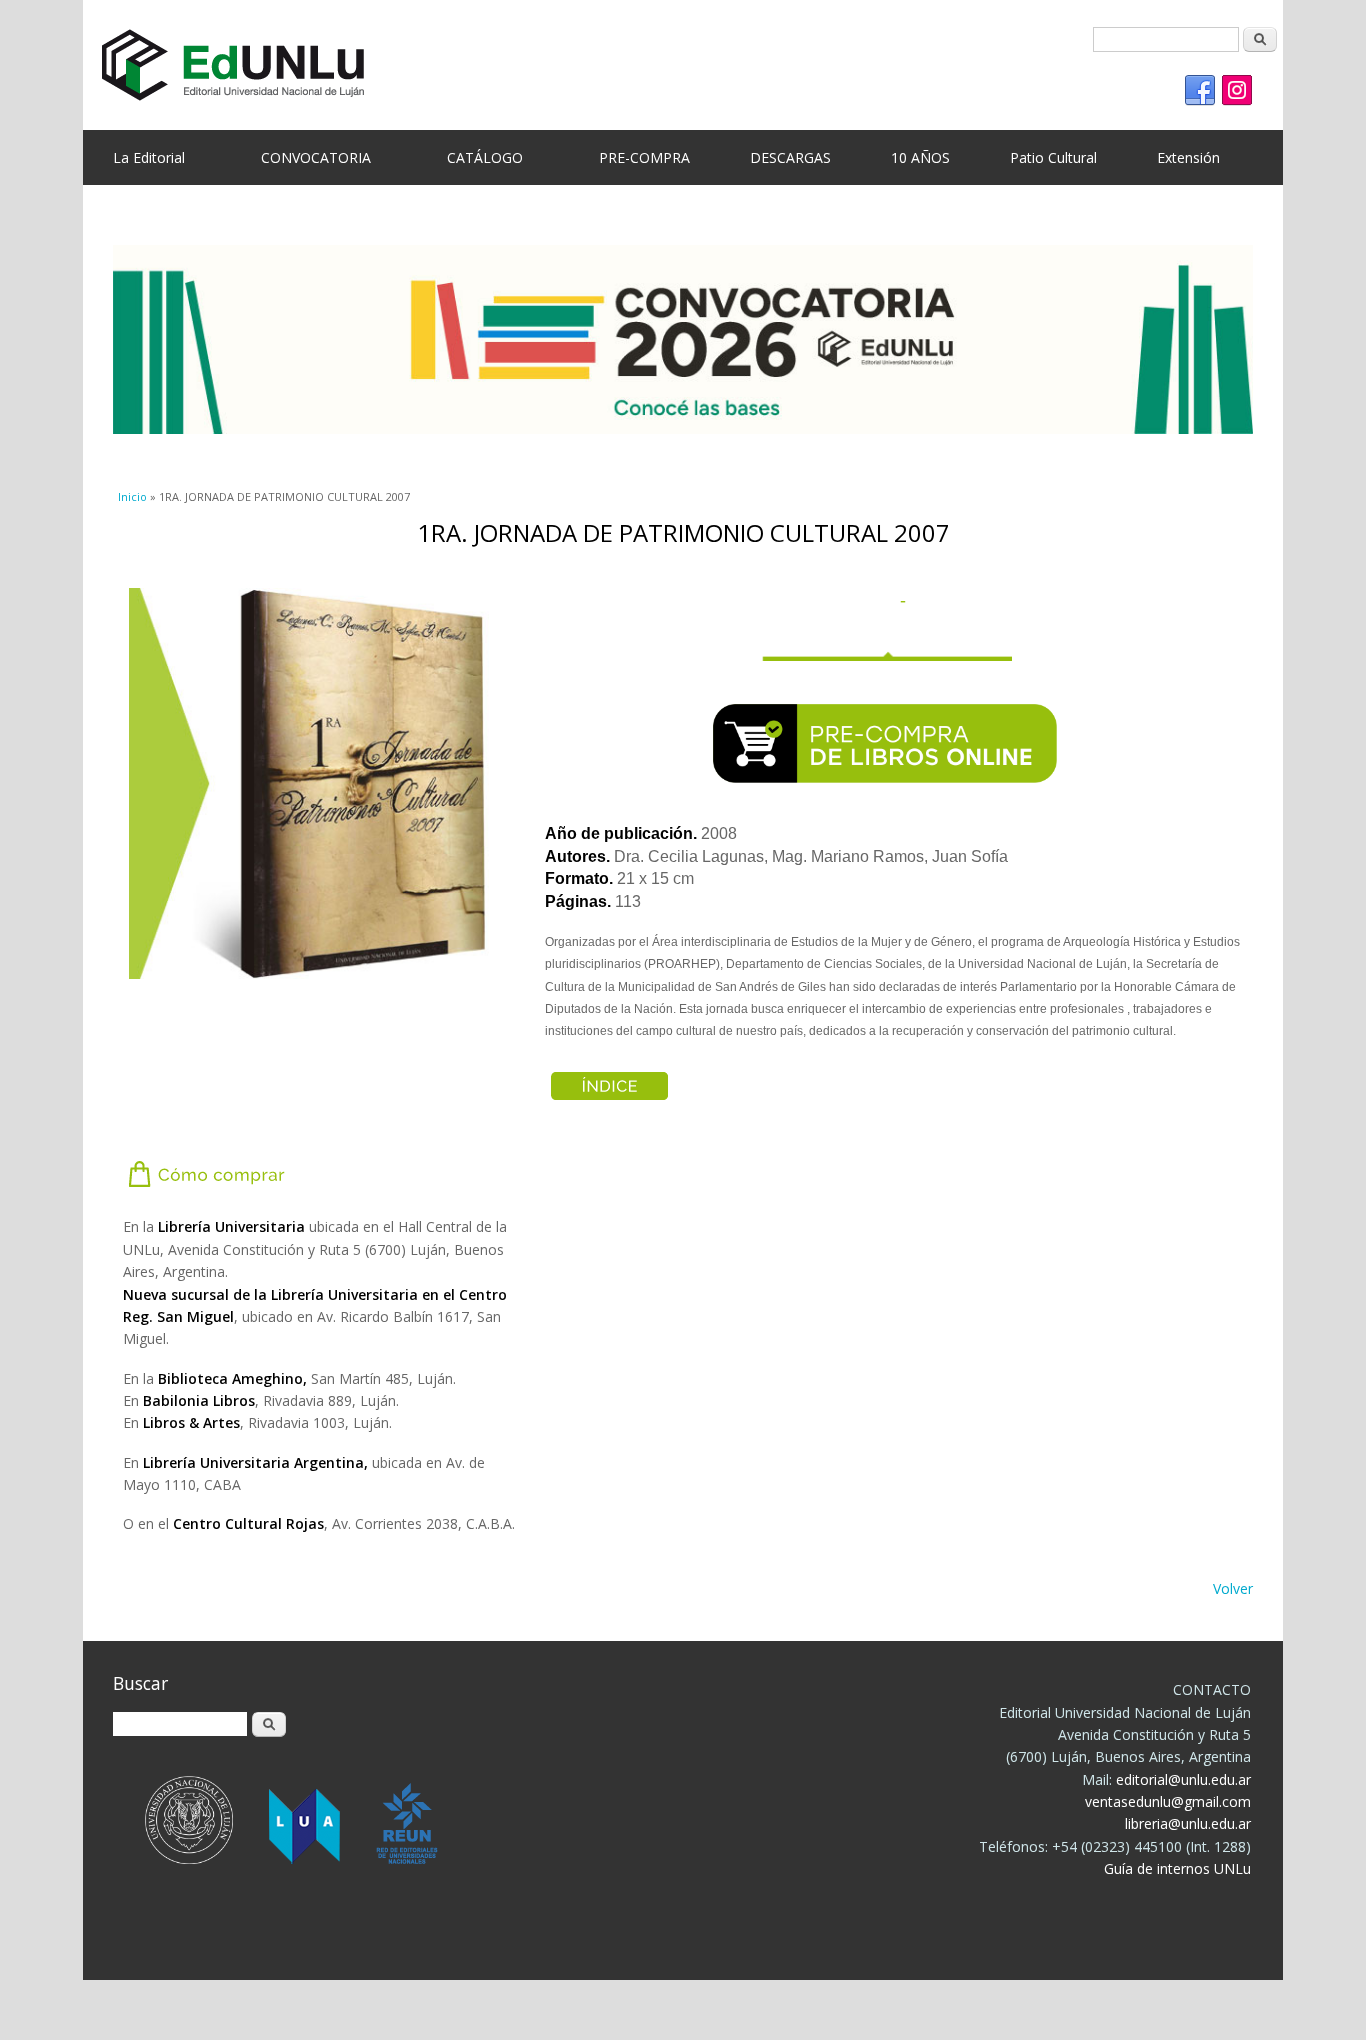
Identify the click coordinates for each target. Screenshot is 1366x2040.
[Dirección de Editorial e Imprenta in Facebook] (1200, 91)
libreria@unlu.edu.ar (1188, 1823)
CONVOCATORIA (316, 157)
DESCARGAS (790, 157)
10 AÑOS (920, 157)
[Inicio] (668, 65)
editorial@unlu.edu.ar (1183, 1779)
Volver (1233, 1588)
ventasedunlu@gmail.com (1168, 1801)
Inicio (132, 496)
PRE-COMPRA (644, 157)
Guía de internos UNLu (1177, 1868)
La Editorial (149, 157)
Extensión (1188, 157)
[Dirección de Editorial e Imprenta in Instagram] (1237, 91)
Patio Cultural (1053, 157)
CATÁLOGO (485, 157)
